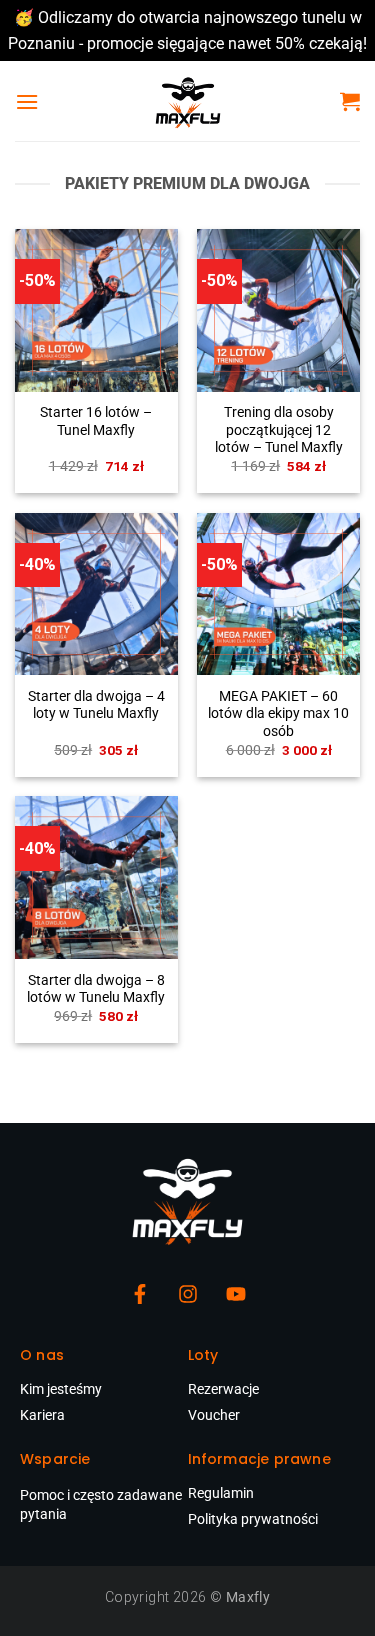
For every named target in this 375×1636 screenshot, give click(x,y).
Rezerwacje (223, 1389)
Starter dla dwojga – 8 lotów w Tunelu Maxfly (96, 989)
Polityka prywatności (253, 1519)
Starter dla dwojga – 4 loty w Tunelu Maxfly (96, 705)
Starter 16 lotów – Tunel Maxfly (96, 421)
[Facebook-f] (140, 1294)
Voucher (214, 1415)
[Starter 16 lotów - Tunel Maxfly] (96, 310)
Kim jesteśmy (61, 1389)
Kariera (42, 1415)
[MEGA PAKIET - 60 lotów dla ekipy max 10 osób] (278, 594)
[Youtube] (236, 1294)
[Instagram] (188, 1294)
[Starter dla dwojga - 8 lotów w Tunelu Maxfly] (96, 877)
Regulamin (221, 1493)
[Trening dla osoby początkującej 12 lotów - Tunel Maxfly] (278, 310)
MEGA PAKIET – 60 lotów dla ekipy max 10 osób (278, 713)
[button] (27, 101)
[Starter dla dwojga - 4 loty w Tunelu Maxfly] (96, 594)
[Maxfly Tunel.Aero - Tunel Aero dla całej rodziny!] (188, 101)
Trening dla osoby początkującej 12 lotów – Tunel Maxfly (279, 429)
